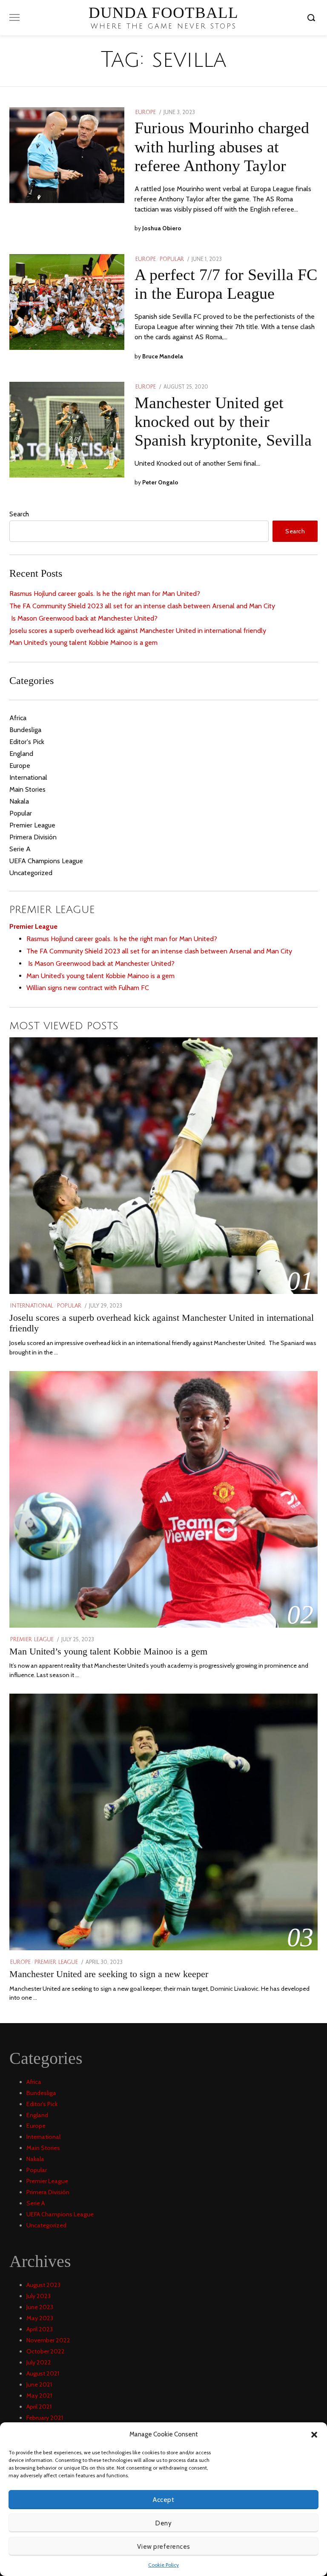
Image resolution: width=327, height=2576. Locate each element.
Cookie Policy (163, 2565)
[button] (314, 2435)
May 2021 (39, 2396)
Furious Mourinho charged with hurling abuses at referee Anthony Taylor (222, 146)
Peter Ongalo (160, 482)
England (21, 754)
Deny (163, 2523)
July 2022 (39, 2362)
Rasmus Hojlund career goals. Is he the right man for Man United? (105, 594)
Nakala (19, 801)
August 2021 (43, 2373)
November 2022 (48, 2340)
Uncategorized (31, 873)
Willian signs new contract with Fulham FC (88, 988)
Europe (146, 112)
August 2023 (43, 2285)
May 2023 (40, 2318)
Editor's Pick (27, 742)
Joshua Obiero (162, 228)
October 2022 (46, 2351)
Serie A (20, 849)
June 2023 (40, 2307)
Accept (163, 2500)
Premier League (32, 825)
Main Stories (27, 789)
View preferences (164, 2547)
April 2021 (39, 2407)
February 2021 (45, 2418)
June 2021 (39, 2384)
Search (19, 514)
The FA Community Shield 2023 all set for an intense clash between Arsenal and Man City (142, 606)
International (28, 777)
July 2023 (39, 2296)
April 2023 (40, 2329)
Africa (18, 718)
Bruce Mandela (163, 356)
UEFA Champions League (46, 861)
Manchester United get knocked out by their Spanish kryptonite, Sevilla (223, 421)
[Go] (313, 17)
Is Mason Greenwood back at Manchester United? (83, 618)
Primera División (33, 837)
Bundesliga (25, 730)
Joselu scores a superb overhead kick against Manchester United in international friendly (138, 631)
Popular (172, 259)
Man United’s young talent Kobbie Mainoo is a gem (83, 643)
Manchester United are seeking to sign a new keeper (109, 1974)
